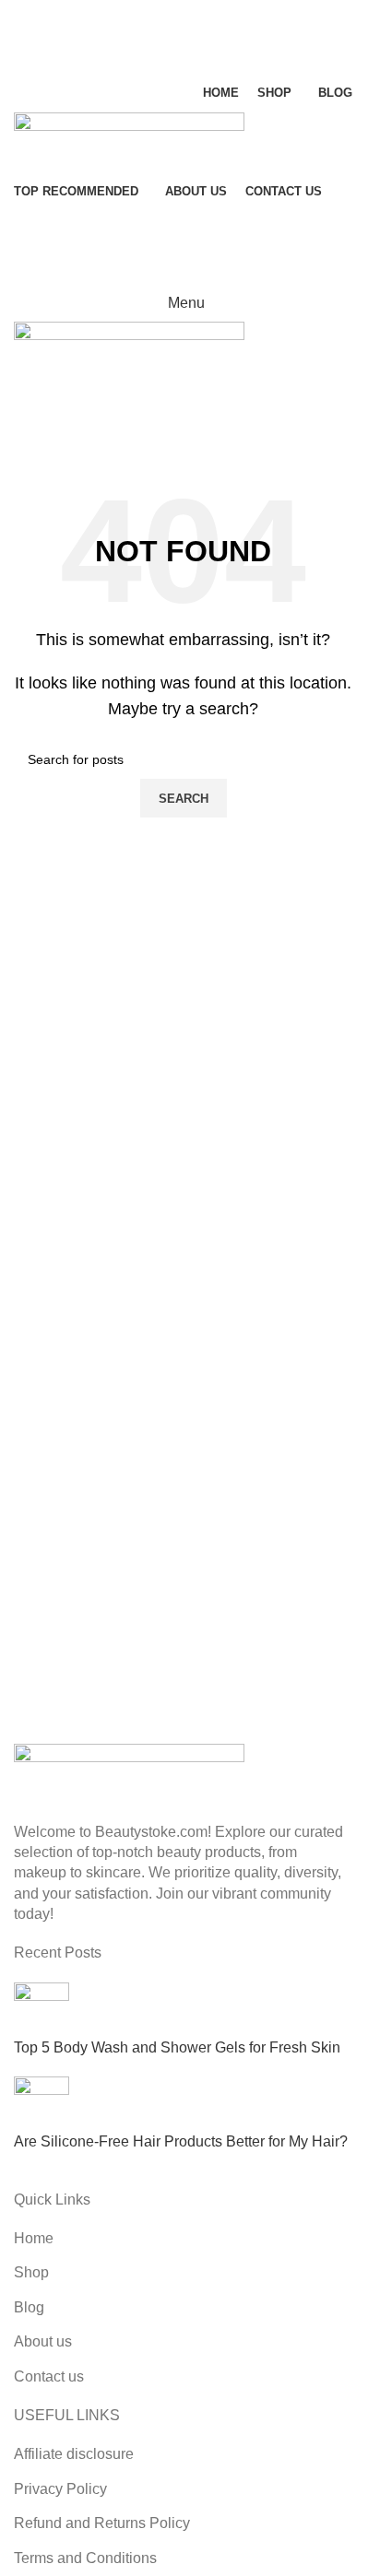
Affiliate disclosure (74, 2454)
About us (43, 2341)
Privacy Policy (60, 2489)
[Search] (183, 18)
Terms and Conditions (85, 2558)
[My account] (183, 229)
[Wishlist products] (183, 55)
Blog (29, 2307)
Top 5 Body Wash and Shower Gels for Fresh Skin (177, 2047)
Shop (31, 2272)
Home (34, 2238)
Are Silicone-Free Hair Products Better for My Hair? (181, 2141)
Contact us (49, 2376)
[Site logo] (129, 141)
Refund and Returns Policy (102, 2523)
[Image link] (129, 1772)
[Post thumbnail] (42, 2009)
